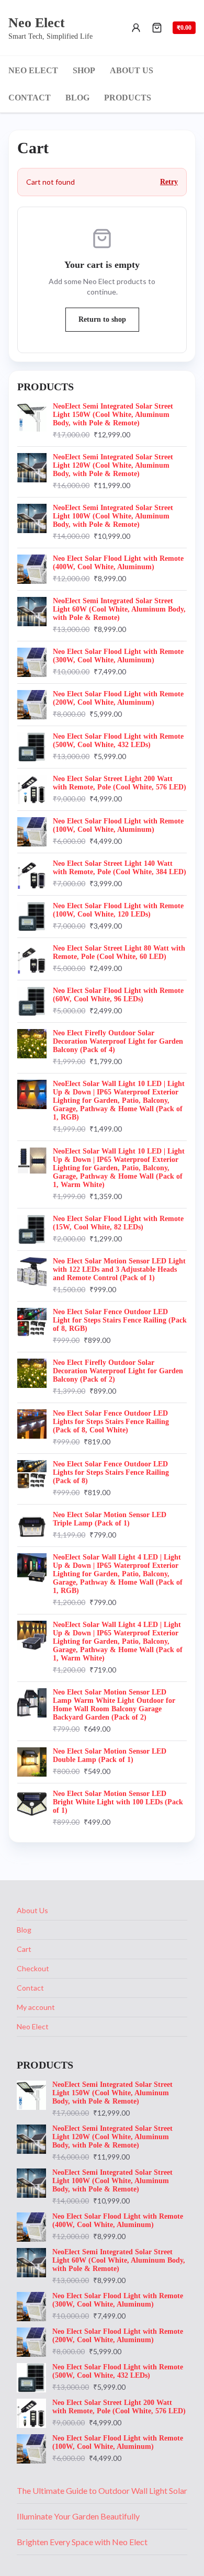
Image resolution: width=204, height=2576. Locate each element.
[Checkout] (157, 28)
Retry (169, 182)
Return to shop (102, 319)
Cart (24, 1949)
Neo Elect (33, 2026)
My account (36, 2007)
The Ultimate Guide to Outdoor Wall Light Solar (102, 2490)
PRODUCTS (128, 98)
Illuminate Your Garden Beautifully (78, 2516)
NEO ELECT (33, 70)
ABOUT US (132, 70)
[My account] (136, 28)
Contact (30, 1988)
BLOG (77, 98)
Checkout (33, 1968)
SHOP (84, 70)
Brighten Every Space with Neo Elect (82, 2542)
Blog (24, 1930)
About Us (32, 1910)
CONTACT (30, 98)
